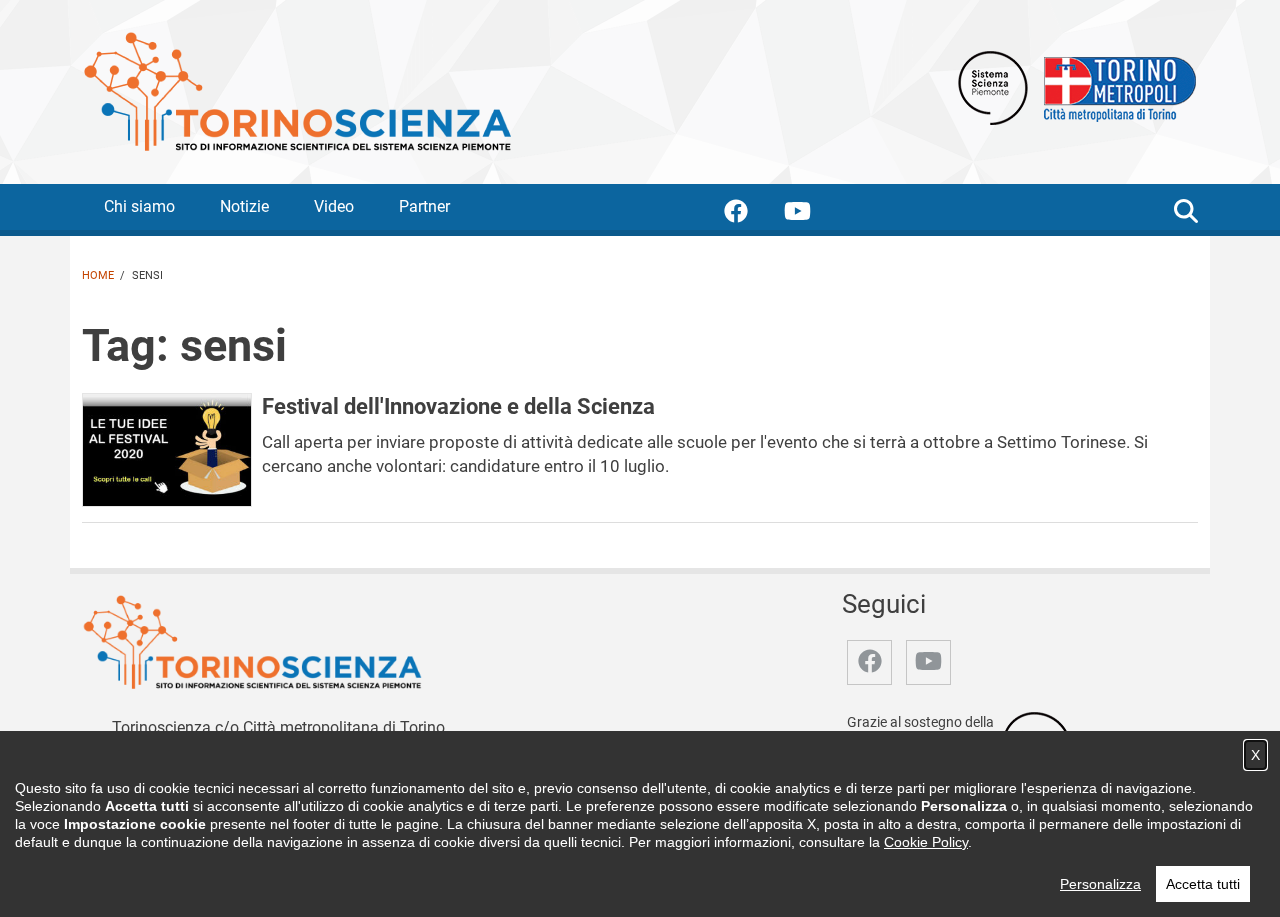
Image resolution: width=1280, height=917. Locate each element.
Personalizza (1100, 884)
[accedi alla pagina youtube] (813, 214)
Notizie (244, 206)
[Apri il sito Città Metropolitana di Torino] (1115, 86)
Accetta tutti (1203, 884)
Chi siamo (139, 206)
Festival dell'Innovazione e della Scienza (458, 406)
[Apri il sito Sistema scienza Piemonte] (993, 86)
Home (98, 275)
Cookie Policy (926, 842)
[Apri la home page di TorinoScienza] (297, 90)
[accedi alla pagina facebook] (752, 214)
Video (334, 206)
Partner (424, 206)
